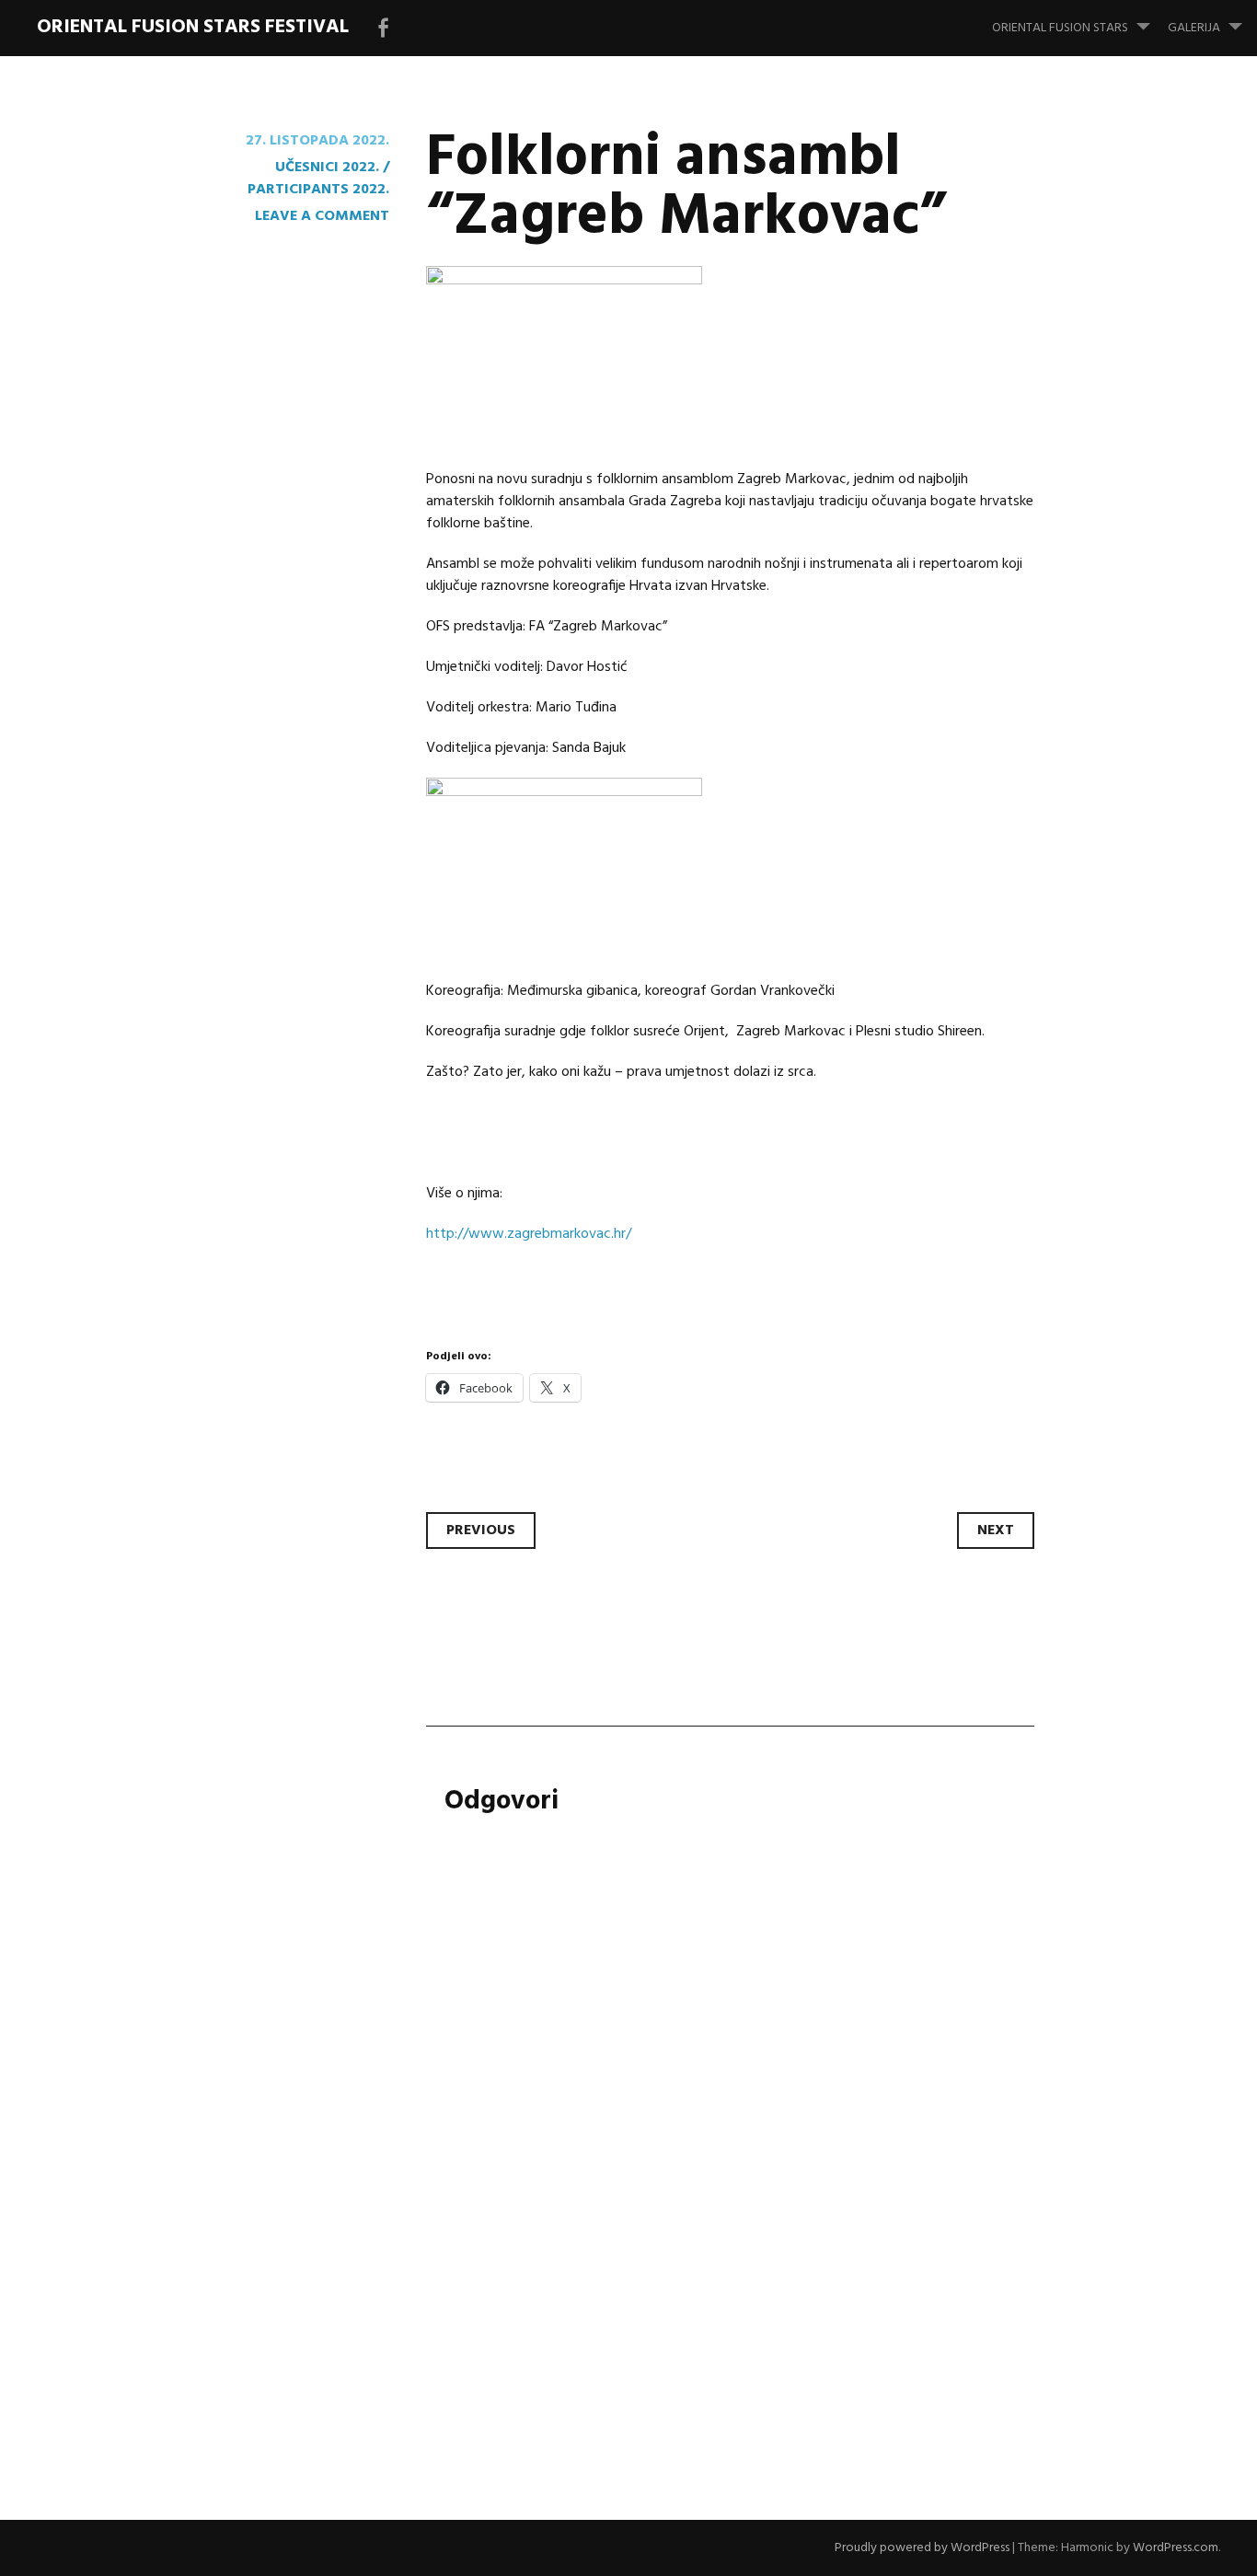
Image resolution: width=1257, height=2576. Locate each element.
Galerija (1194, 28)
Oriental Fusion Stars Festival (193, 27)
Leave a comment (322, 216)
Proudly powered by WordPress (922, 2548)
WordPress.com (1176, 2548)
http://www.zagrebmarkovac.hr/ (529, 1234)
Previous (481, 1531)
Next (996, 1531)
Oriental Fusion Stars (1060, 28)
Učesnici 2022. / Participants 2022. (318, 179)
